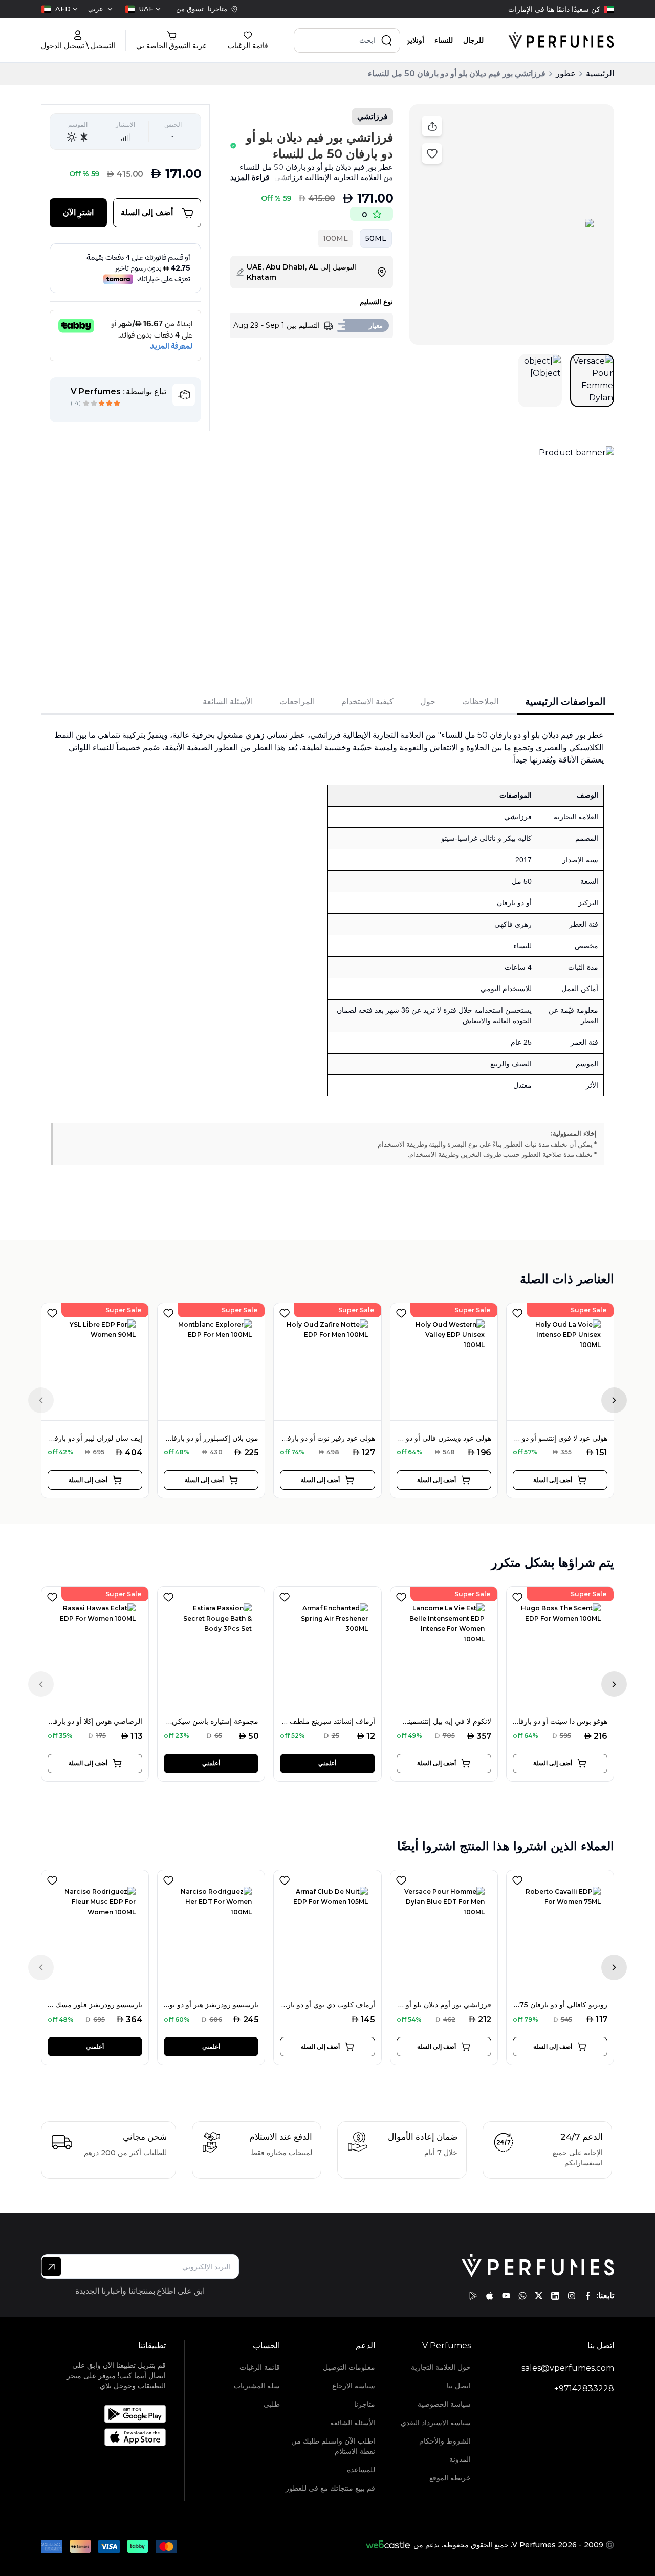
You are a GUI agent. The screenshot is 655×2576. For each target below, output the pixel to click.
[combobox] (143, 9)
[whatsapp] (522, 2296)
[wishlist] (52, 1311)
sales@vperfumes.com (568, 2368)
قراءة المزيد (250, 177)
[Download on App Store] (116, 2437)
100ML (335, 238)
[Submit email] (51, 2267)
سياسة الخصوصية (444, 2404)
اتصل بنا (459, 2386)
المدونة (460, 2459)
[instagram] (572, 2296)
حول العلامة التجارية (441, 2367)
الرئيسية (600, 73)
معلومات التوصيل (349, 2367)
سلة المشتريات (257, 2386)
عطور (566, 73)
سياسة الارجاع (354, 2386)
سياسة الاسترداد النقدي (436, 2423)
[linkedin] (555, 2296)
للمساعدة (361, 2470)
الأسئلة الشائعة (353, 2423)
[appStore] (490, 2296)
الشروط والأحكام (445, 2441)
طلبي (272, 2404)
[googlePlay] (473, 2296)
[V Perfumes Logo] (561, 40)
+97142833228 (584, 2389)
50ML (376, 238)
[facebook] (588, 2296)
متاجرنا (365, 2404)
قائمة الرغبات (260, 2367)
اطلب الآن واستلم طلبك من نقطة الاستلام (333, 2446)
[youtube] (506, 2296)
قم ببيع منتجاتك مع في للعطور (330, 2488)
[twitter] (539, 2296)
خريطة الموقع (450, 2478)
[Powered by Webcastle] (388, 2545)
